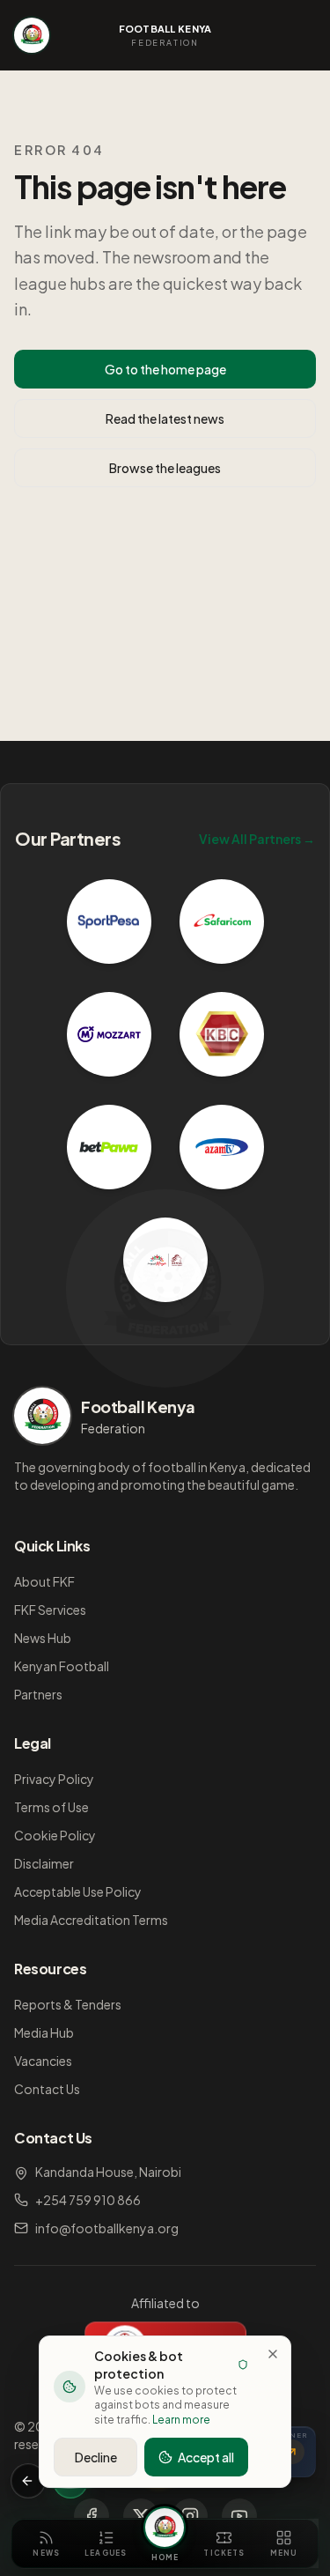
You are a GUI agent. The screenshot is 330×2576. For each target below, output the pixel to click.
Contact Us (47, 2089)
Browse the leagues (165, 468)
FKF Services (50, 1610)
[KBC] (222, 1034)
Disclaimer (44, 1863)
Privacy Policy (54, 1779)
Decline (96, 2457)
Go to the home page (165, 369)
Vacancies (43, 2061)
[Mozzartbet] (109, 1034)
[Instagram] (190, 2516)
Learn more (181, 2420)
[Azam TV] (222, 1147)
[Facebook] (92, 2516)
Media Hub (44, 2032)
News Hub (43, 1638)
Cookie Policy (55, 1835)
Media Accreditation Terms (91, 1920)
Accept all (206, 2457)
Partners (38, 1694)
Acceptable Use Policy (78, 1891)
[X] (141, 2516)
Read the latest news (165, 418)
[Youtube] (239, 2516)
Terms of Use (51, 1807)
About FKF (44, 1581)
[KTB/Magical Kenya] (165, 1260)
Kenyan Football (62, 1666)
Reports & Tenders (68, 2004)
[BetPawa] (109, 1147)
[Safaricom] (222, 922)
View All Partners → (257, 839)
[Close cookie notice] (273, 2354)
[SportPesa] (109, 922)
